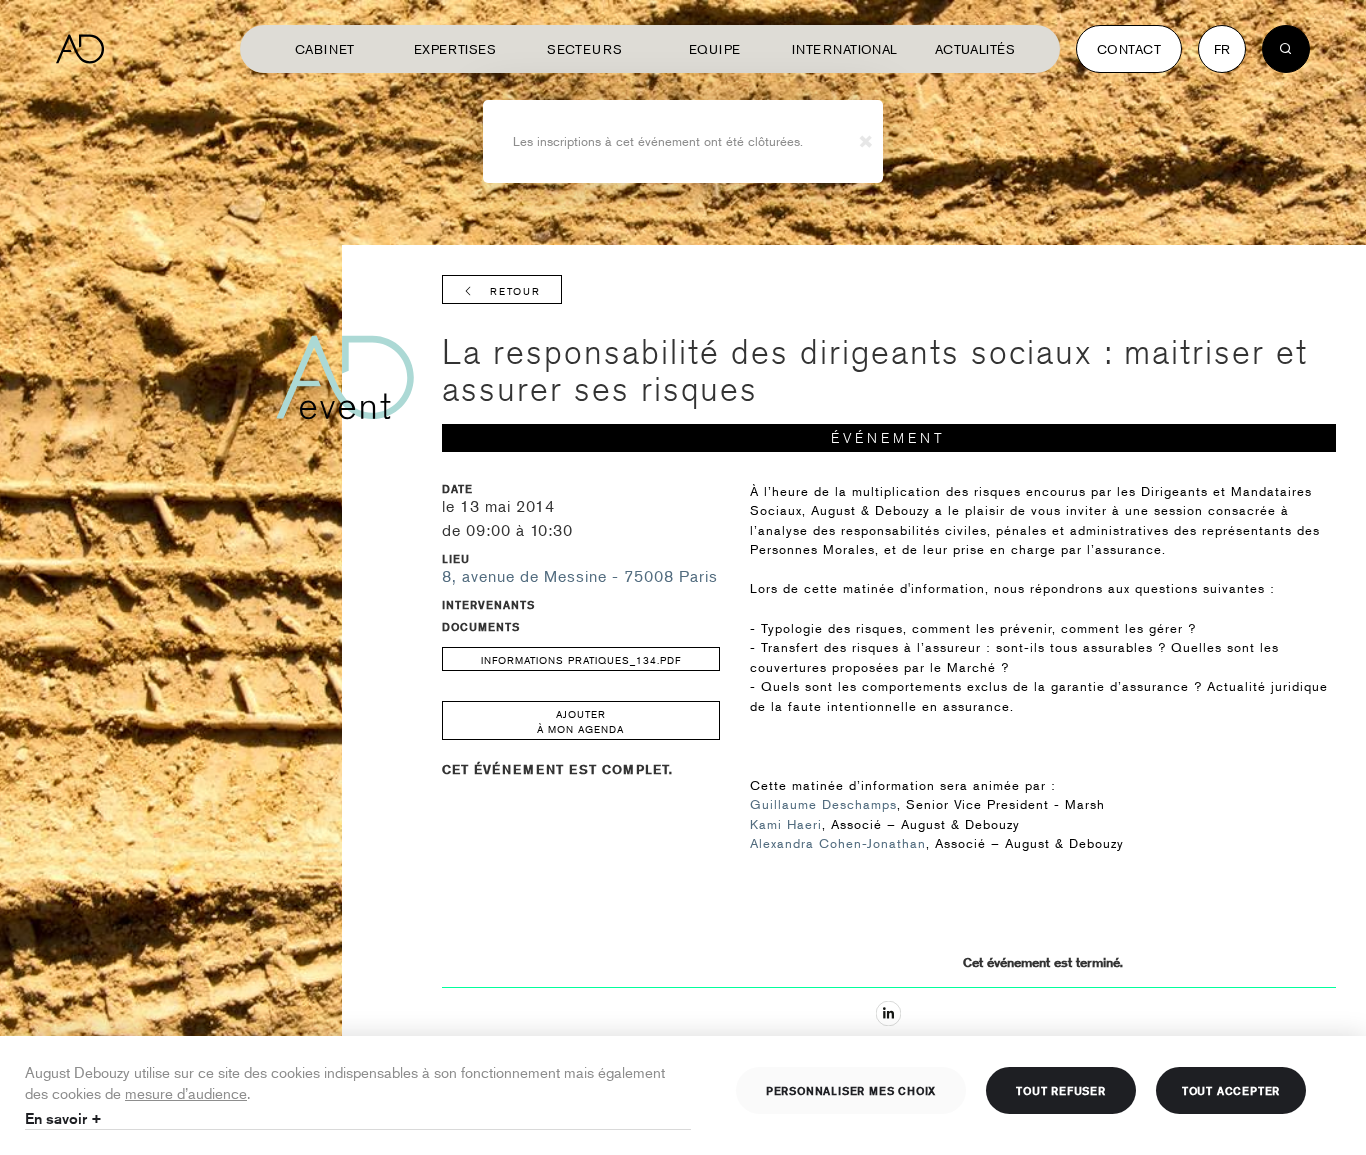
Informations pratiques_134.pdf (581, 659)
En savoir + (63, 1118)
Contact (1129, 49)
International (845, 49)
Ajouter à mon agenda (580, 721)
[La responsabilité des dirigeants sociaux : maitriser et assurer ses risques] (888, 1013)
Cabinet (325, 49)
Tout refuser (1061, 1090)
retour (515, 290)
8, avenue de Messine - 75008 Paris (580, 576)
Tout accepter (1231, 1090)
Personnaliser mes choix (851, 1090)
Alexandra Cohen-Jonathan (838, 843)
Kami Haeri (786, 824)
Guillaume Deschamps (823, 804)
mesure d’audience (186, 1092)
